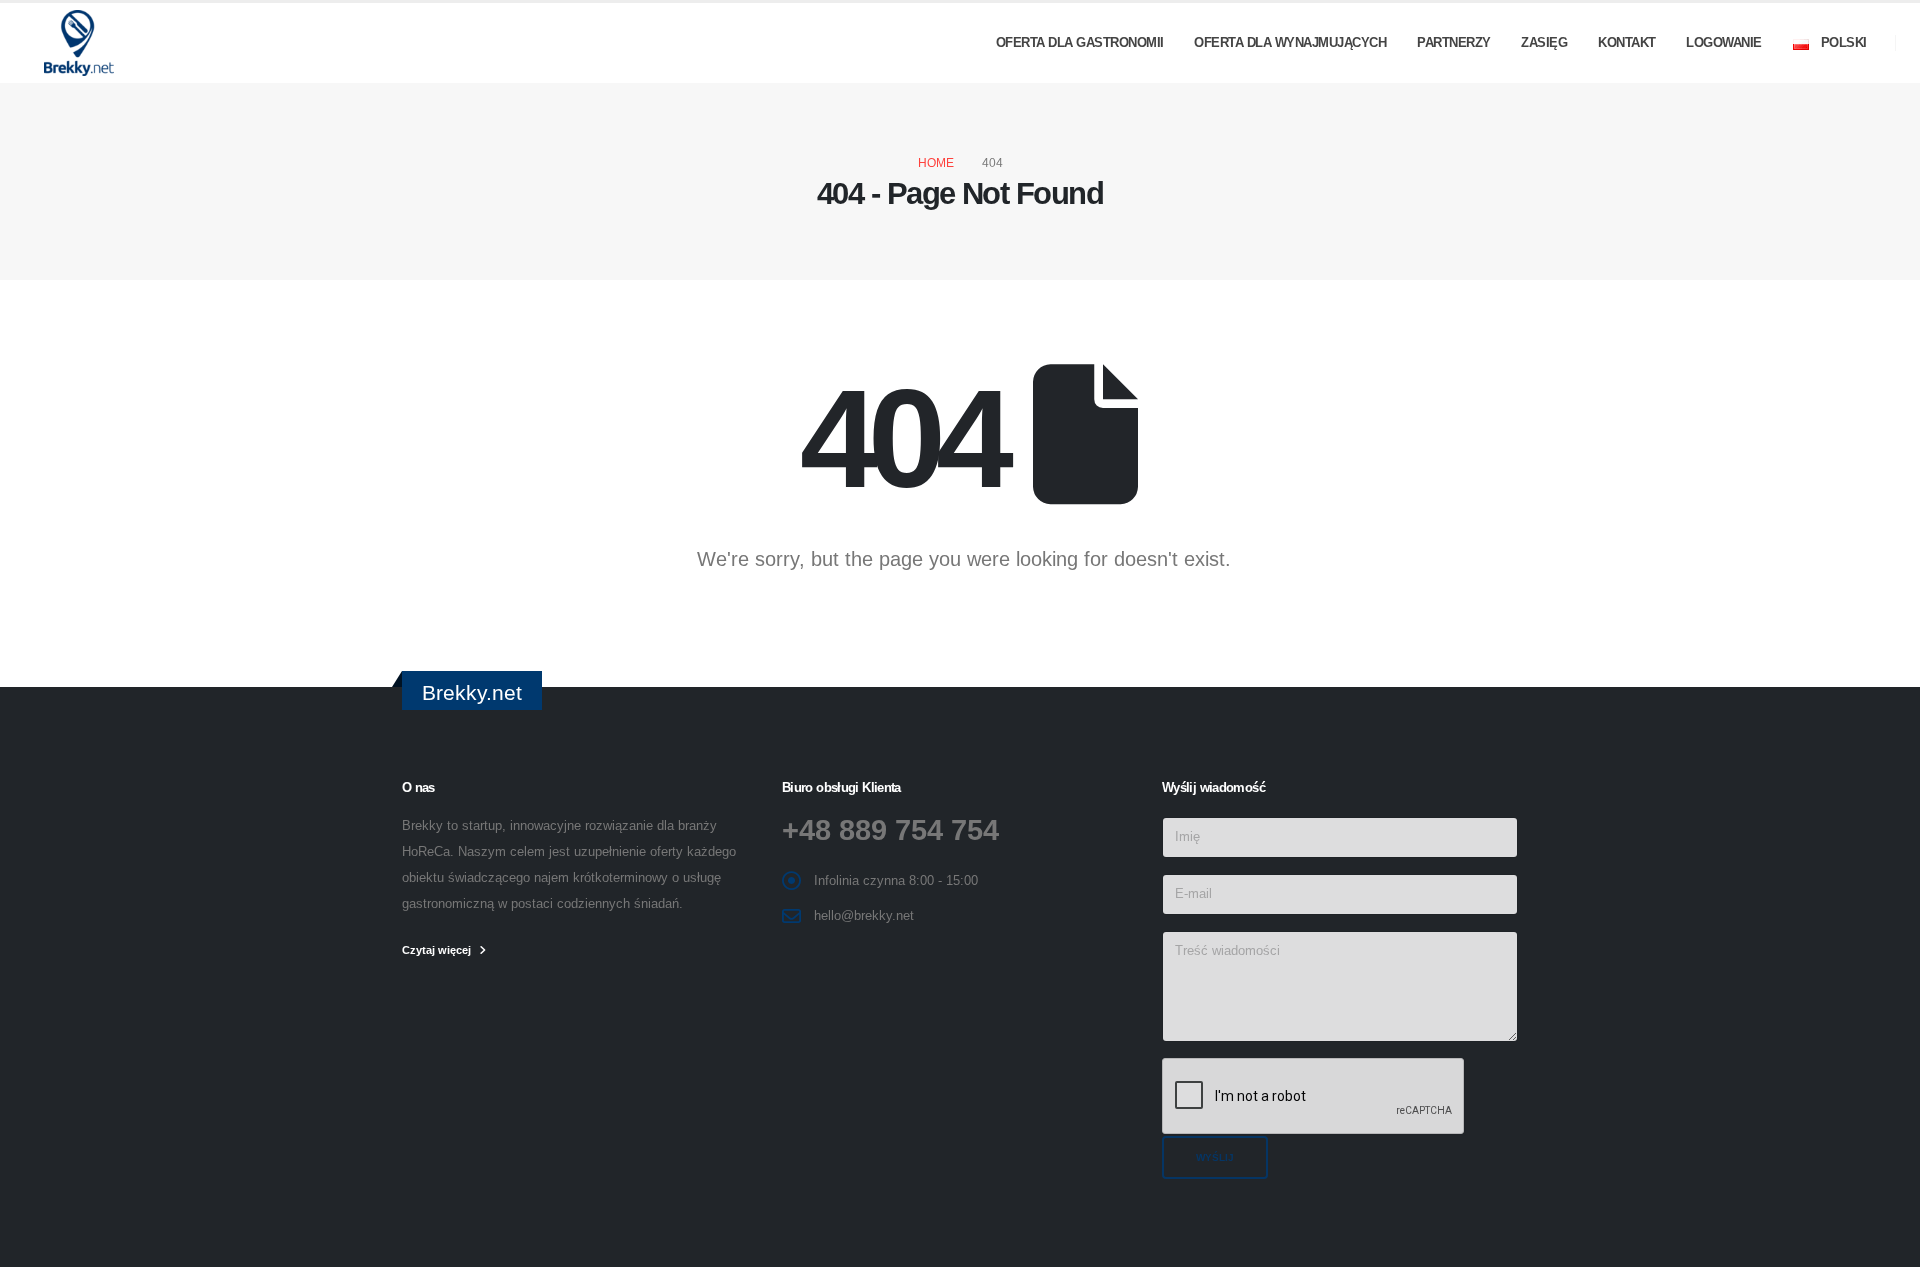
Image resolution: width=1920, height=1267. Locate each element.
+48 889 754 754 (890, 830)
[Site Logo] (74, 42)
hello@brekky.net (864, 916)
